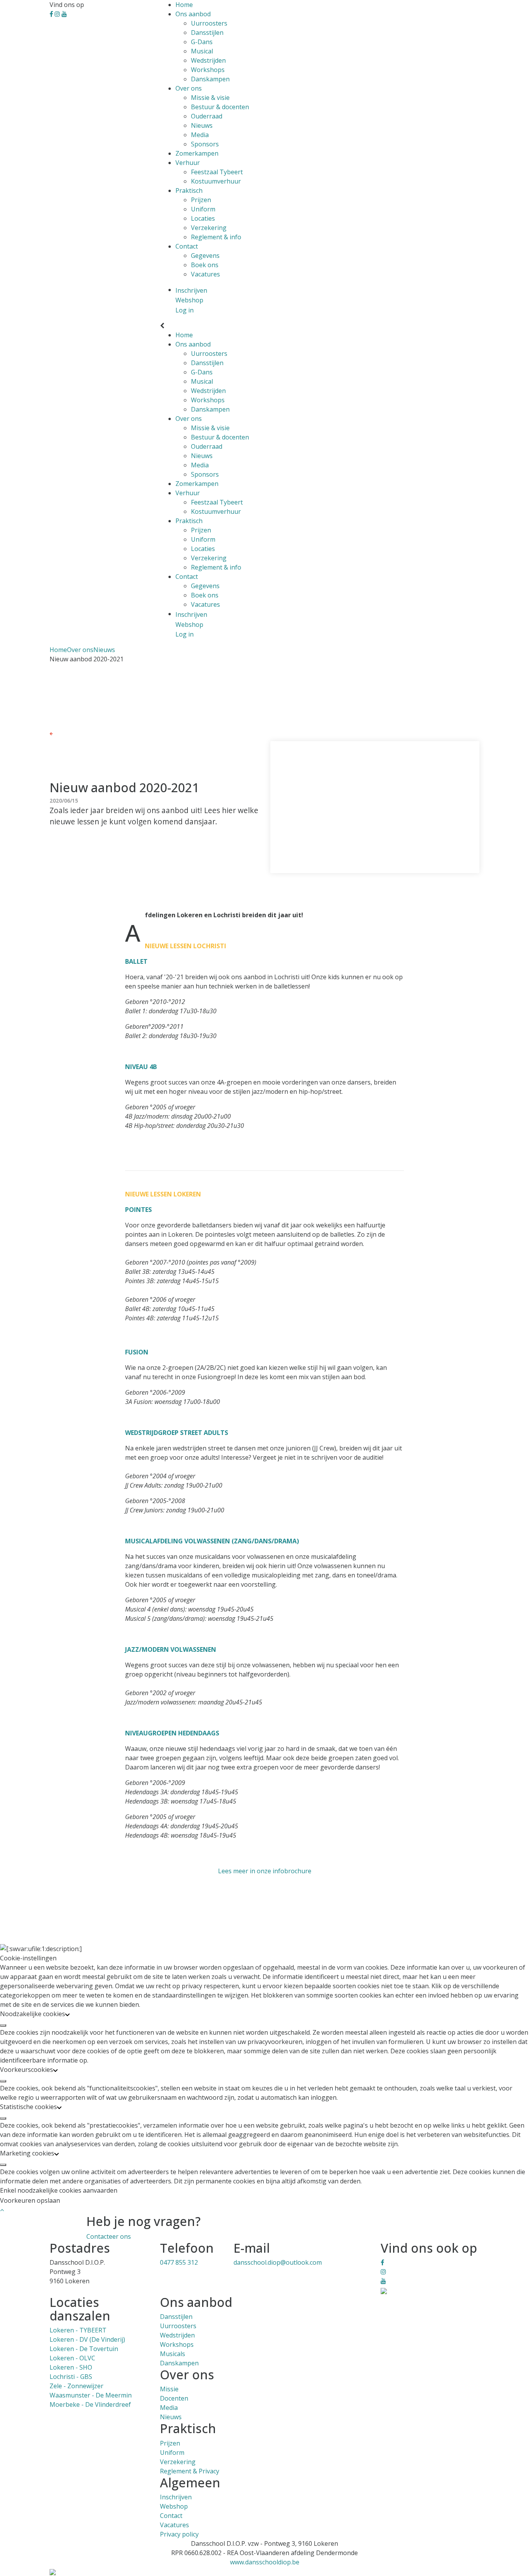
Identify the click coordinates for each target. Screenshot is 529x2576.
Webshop (174, 2506)
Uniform (203, 209)
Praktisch (189, 190)
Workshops (208, 70)
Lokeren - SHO (71, 2367)
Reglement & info (216, 237)
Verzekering (209, 228)
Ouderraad (207, 116)
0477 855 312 (179, 2262)
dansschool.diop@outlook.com (278, 2262)
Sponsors (205, 144)
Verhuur (188, 163)
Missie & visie (210, 98)
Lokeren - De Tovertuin (84, 2349)
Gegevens (205, 256)
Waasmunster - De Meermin (91, 2395)
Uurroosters (209, 23)
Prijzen (201, 200)
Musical (202, 51)
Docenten (174, 2398)
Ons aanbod (193, 14)
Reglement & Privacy (190, 2471)
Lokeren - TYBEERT (78, 2330)
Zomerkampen (197, 153)
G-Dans (202, 42)
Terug (61, 733)
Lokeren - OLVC (72, 2358)
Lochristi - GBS (71, 2377)
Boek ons (205, 265)
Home (184, 5)
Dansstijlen (207, 33)
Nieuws (202, 125)
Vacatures (205, 274)
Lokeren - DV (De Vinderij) (87, 2339)
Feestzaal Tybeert (217, 172)
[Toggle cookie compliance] (3, 2025)
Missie (169, 2389)
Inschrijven (176, 2497)
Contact (187, 246)
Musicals (173, 2354)
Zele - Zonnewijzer (76, 2386)
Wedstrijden (208, 60)
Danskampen (210, 79)
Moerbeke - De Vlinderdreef (90, 2404)
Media (200, 135)
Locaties (203, 218)
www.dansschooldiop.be (265, 2562)
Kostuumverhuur (216, 181)
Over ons (189, 88)
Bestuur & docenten (220, 107)
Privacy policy (179, 2534)
